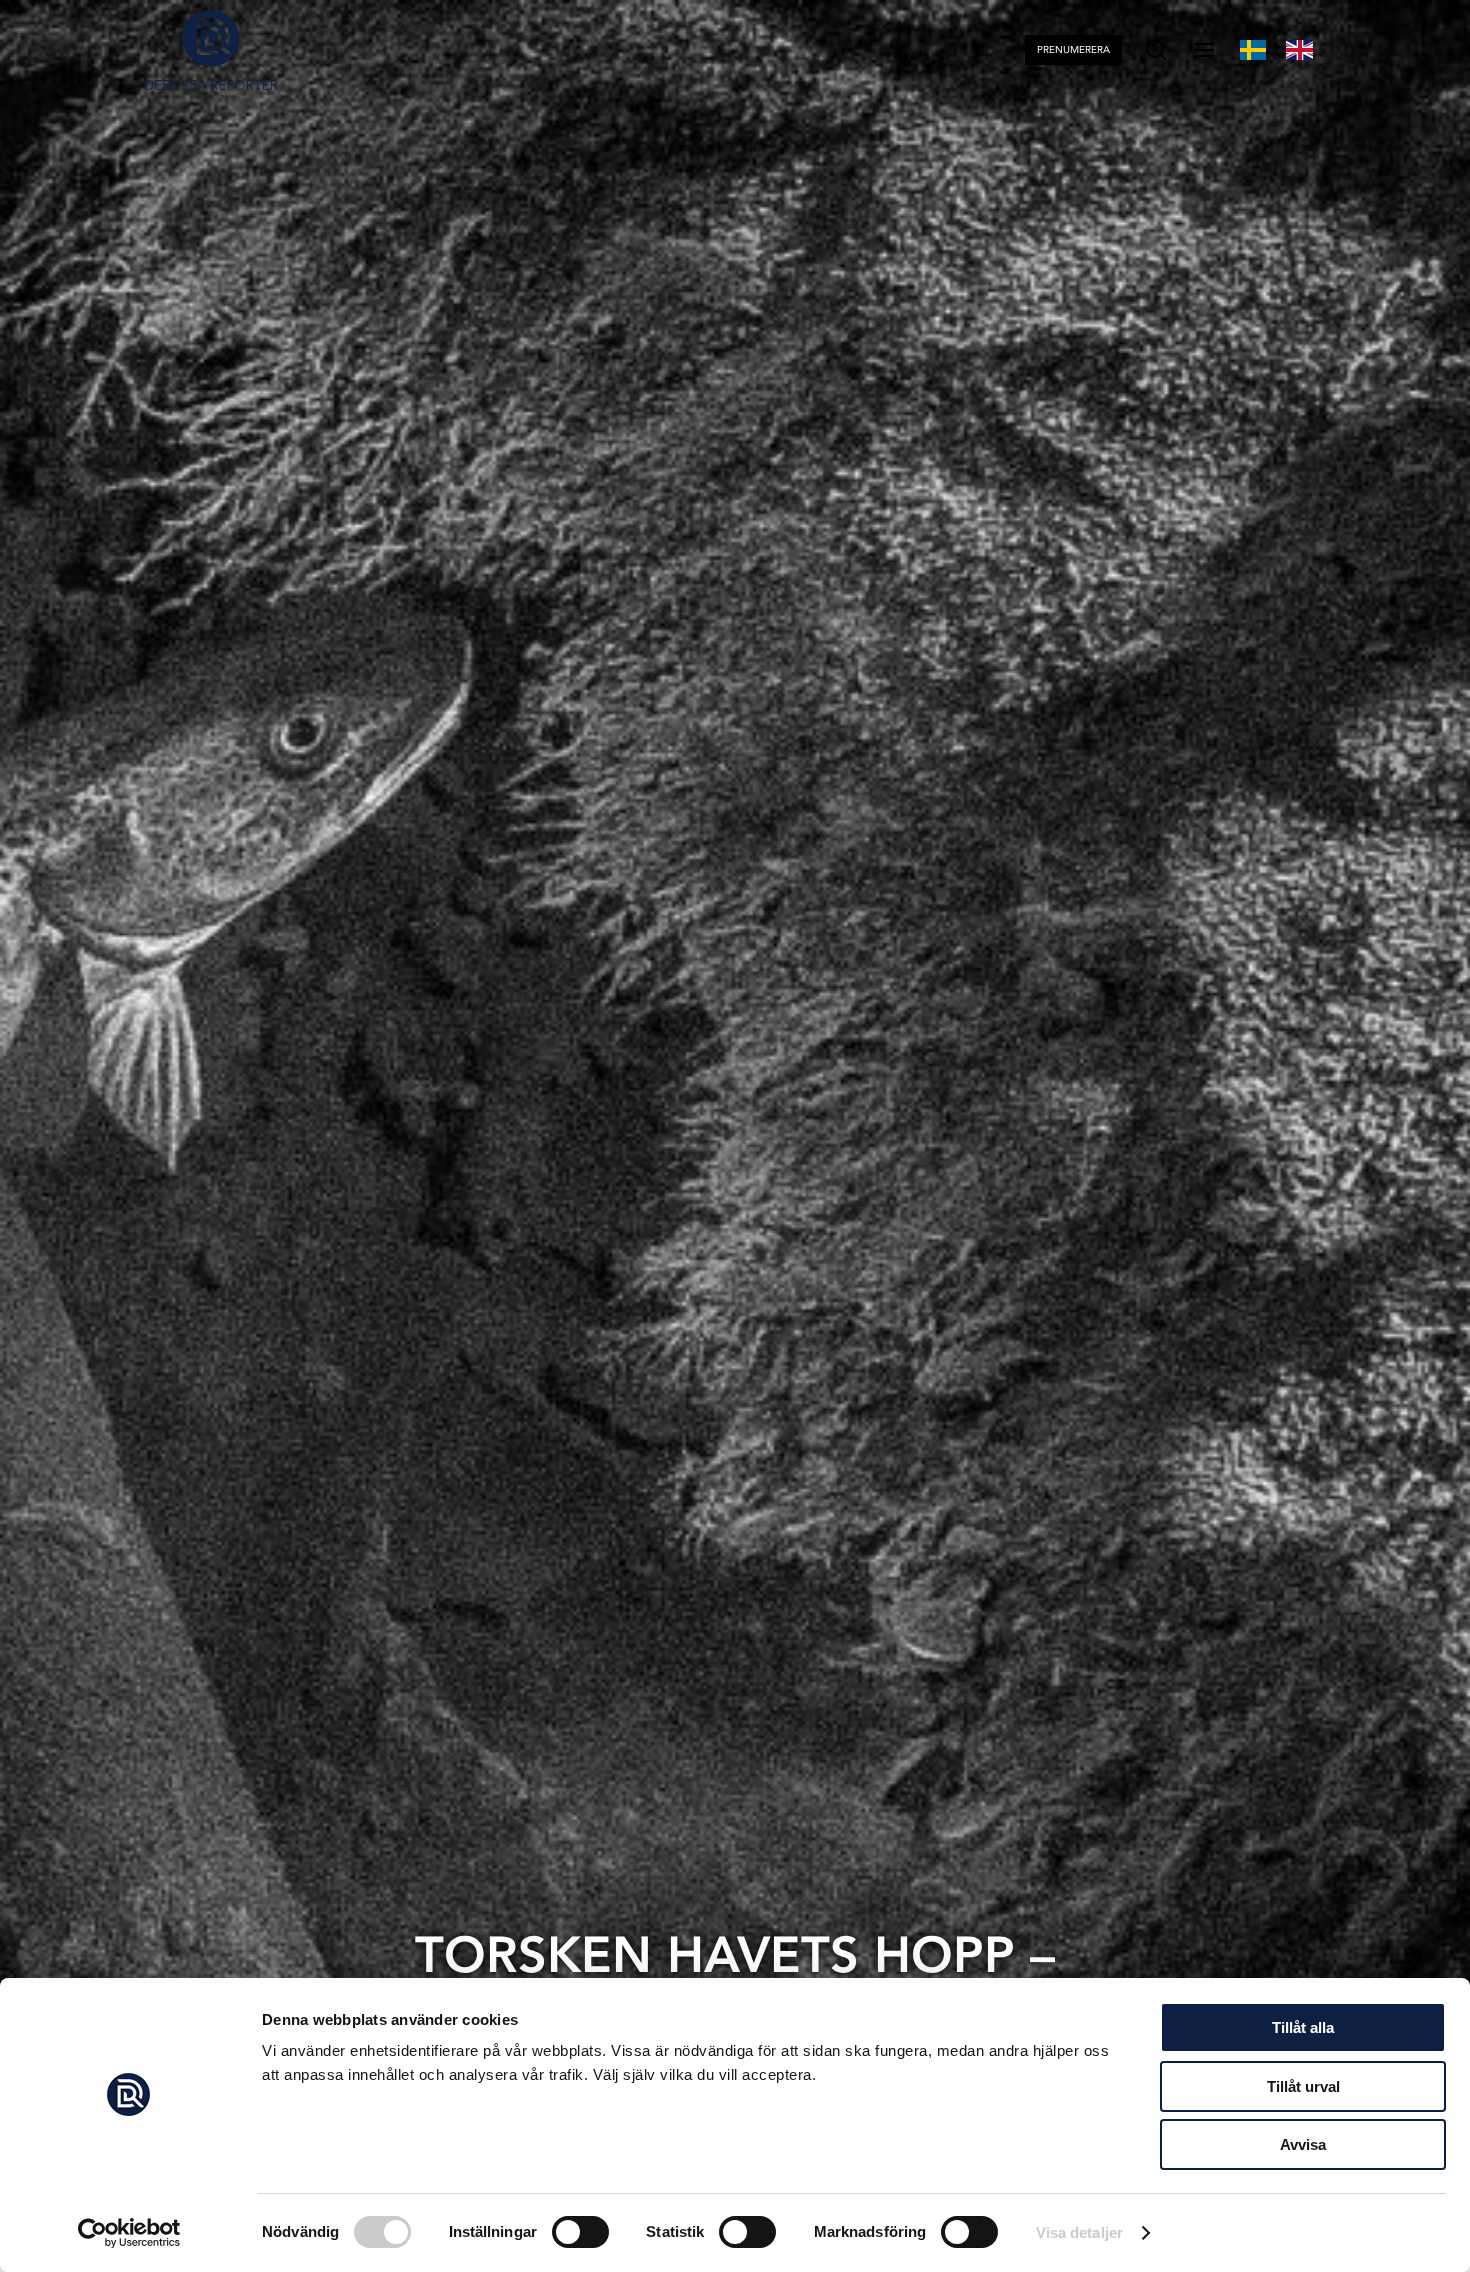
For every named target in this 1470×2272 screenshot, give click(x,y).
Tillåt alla (1303, 2027)
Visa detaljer (1079, 2232)
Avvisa (1303, 2144)
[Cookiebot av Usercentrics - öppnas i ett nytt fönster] (129, 2233)
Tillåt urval (1303, 2086)
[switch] (580, 2232)
